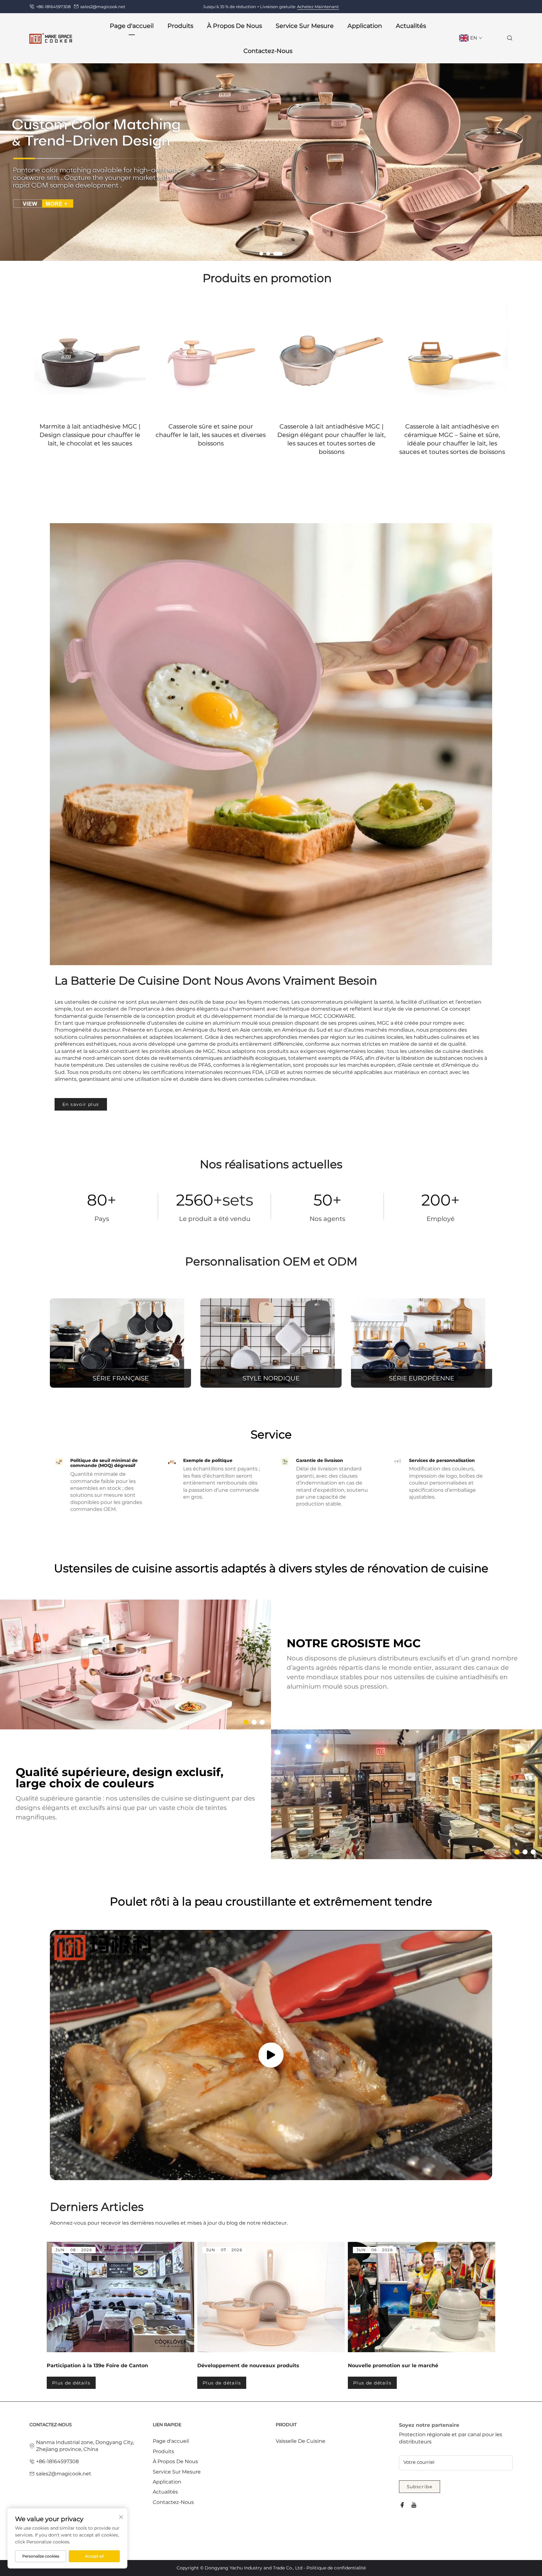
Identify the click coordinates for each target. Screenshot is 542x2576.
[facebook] (402, 2505)
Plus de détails (71, 2383)
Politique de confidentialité (336, 2568)
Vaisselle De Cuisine (300, 2441)
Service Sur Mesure (305, 26)
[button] (264, 254)
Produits (163, 2451)
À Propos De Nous (175, 2461)
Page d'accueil (132, 26)
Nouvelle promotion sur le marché (393, 2366)
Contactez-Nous (268, 51)
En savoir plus (81, 1104)
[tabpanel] (120, 2315)
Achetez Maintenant (318, 7)
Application (365, 26)
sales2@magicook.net (103, 7)
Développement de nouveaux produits (248, 2366)
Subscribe (420, 2487)
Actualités (411, 26)
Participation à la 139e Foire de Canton (97, 2366)
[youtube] (414, 2505)
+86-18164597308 (53, 7)
